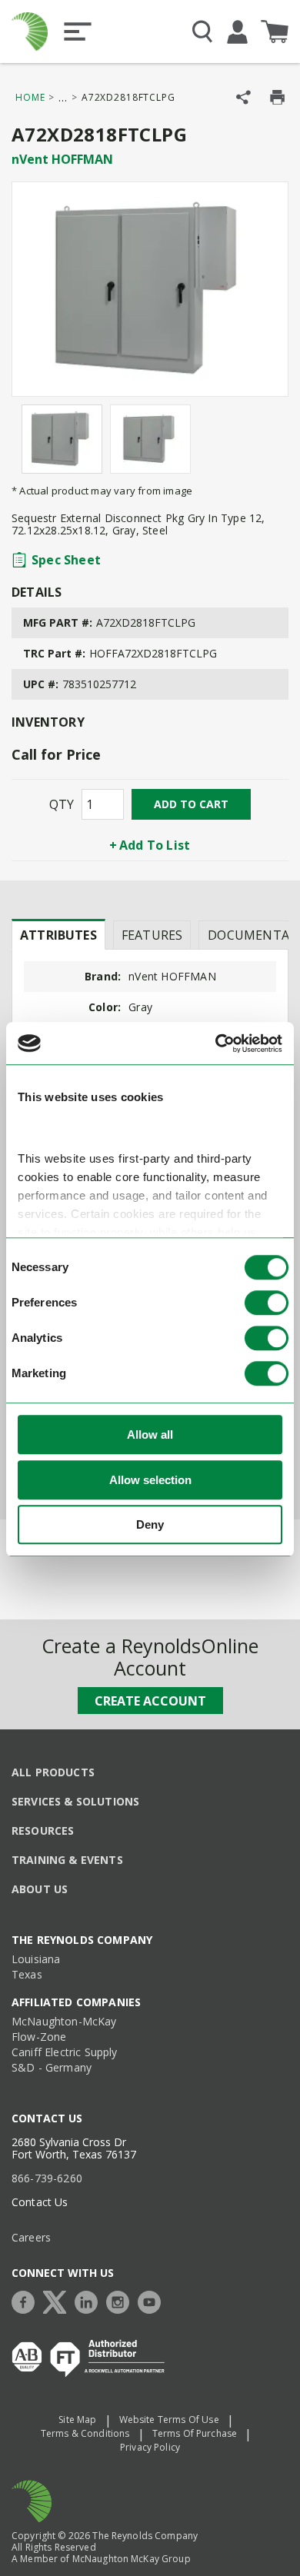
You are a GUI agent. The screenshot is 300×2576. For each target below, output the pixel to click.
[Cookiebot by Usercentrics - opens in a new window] (216, 1043)
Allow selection (150, 1480)
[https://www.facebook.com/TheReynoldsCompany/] (27, 2300)
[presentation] (58, 934)
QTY (62, 804)
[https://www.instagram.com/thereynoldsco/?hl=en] (122, 2300)
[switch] (267, 1303)
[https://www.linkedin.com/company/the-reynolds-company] (90, 2300)
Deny (150, 1525)
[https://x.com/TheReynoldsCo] (58, 2300)
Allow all (150, 1435)
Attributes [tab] (58, 935)
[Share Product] (243, 97)
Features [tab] (152, 935)
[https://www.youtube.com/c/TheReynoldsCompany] (153, 2300)
